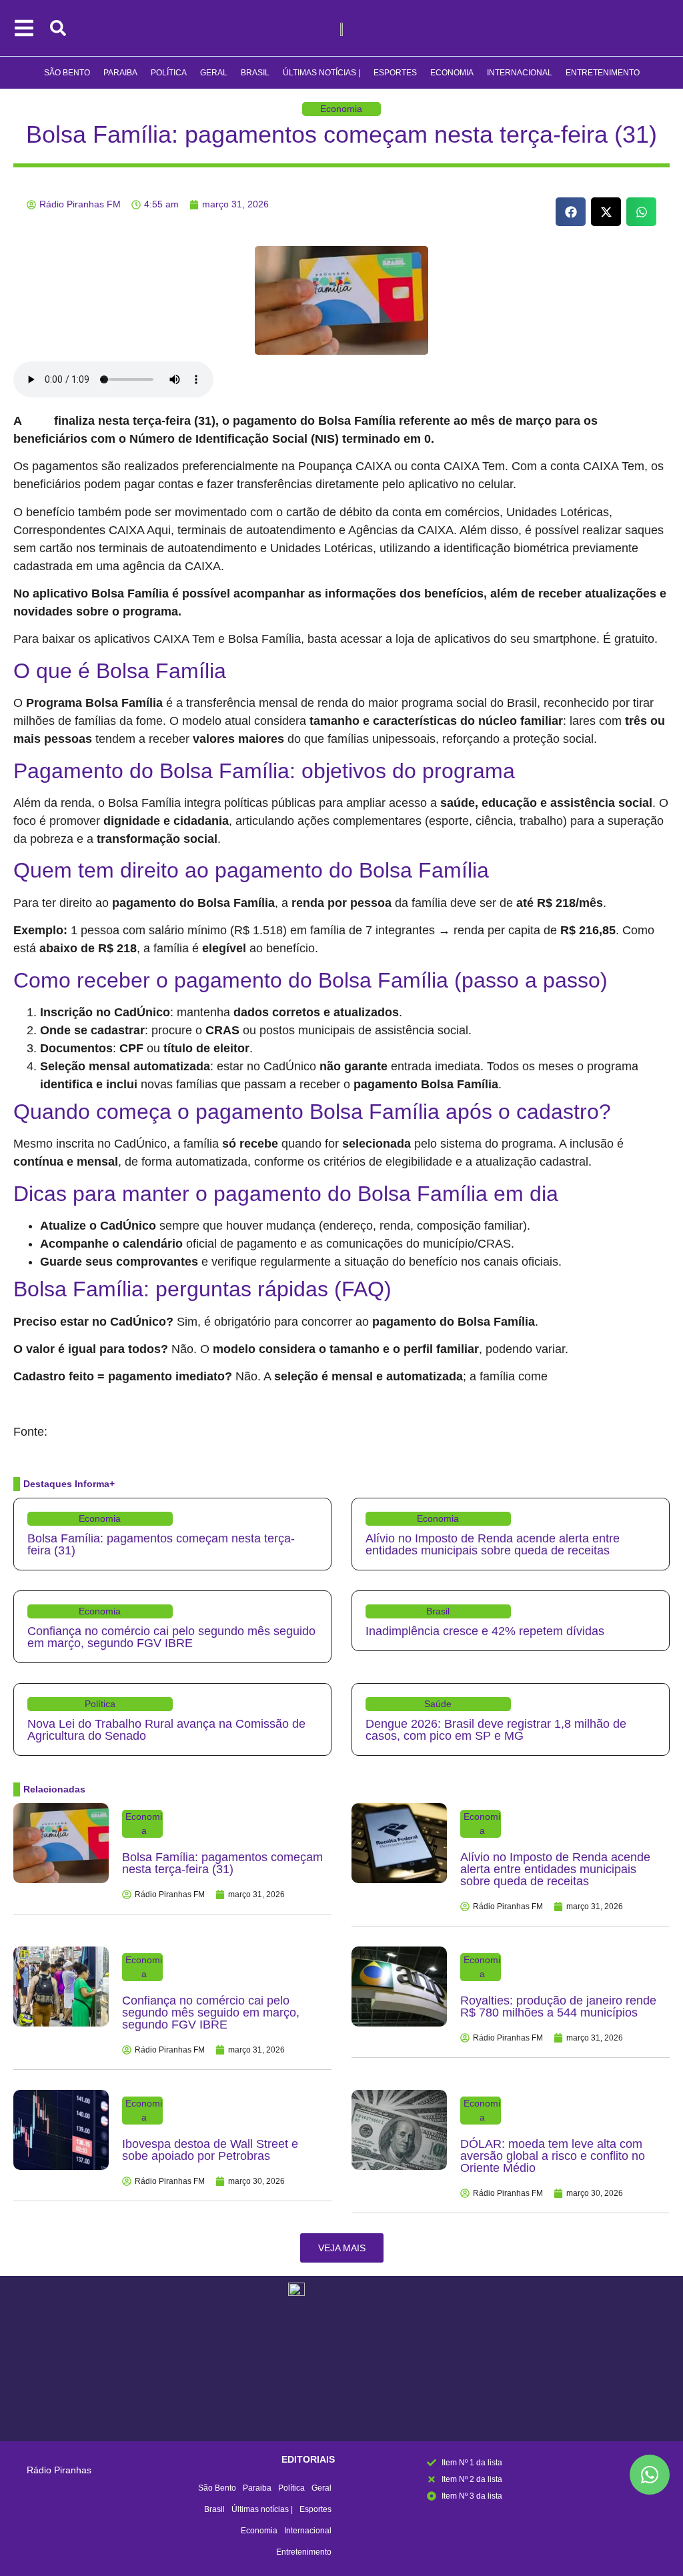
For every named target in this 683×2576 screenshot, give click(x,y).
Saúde (438, 1704)
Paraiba (120, 73)
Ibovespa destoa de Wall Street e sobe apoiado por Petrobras (210, 2150)
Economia (452, 73)
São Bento (67, 73)
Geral (214, 73)
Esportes (395, 73)
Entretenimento (603, 73)
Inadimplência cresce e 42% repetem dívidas (485, 1631)
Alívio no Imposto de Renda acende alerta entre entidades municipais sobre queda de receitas (493, 1544)
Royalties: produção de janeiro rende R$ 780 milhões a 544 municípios (558, 2007)
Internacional (520, 73)
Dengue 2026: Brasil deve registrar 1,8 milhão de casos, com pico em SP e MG (496, 1730)
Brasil (255, 73)
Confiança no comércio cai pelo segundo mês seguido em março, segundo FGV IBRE (171, 1637)
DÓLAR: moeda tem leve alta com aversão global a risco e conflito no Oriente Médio (553, 2156)
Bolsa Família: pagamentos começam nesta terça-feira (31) (341, 134)
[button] (571, 212)
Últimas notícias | (321, 73)
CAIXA (39, 421)
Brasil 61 (69, 1432)
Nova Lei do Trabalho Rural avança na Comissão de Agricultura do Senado (166, 1730)
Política (169, 73)
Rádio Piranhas (59, 2470)
